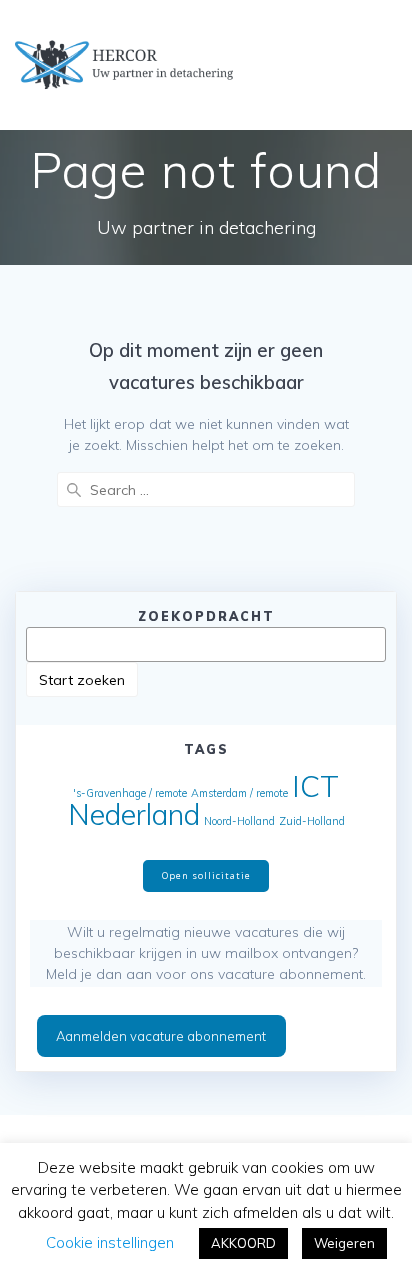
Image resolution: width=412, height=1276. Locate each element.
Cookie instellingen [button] (110, 1242)
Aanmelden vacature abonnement (161, 1036)
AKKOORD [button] (243, 1243)
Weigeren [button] (344, 1243)
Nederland (134, 814)
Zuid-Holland (312, 821)
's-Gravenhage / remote (130, 793)
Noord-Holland (239, 821)
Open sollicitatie (206, 875)
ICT (315, 786)
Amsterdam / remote (239, 793)
